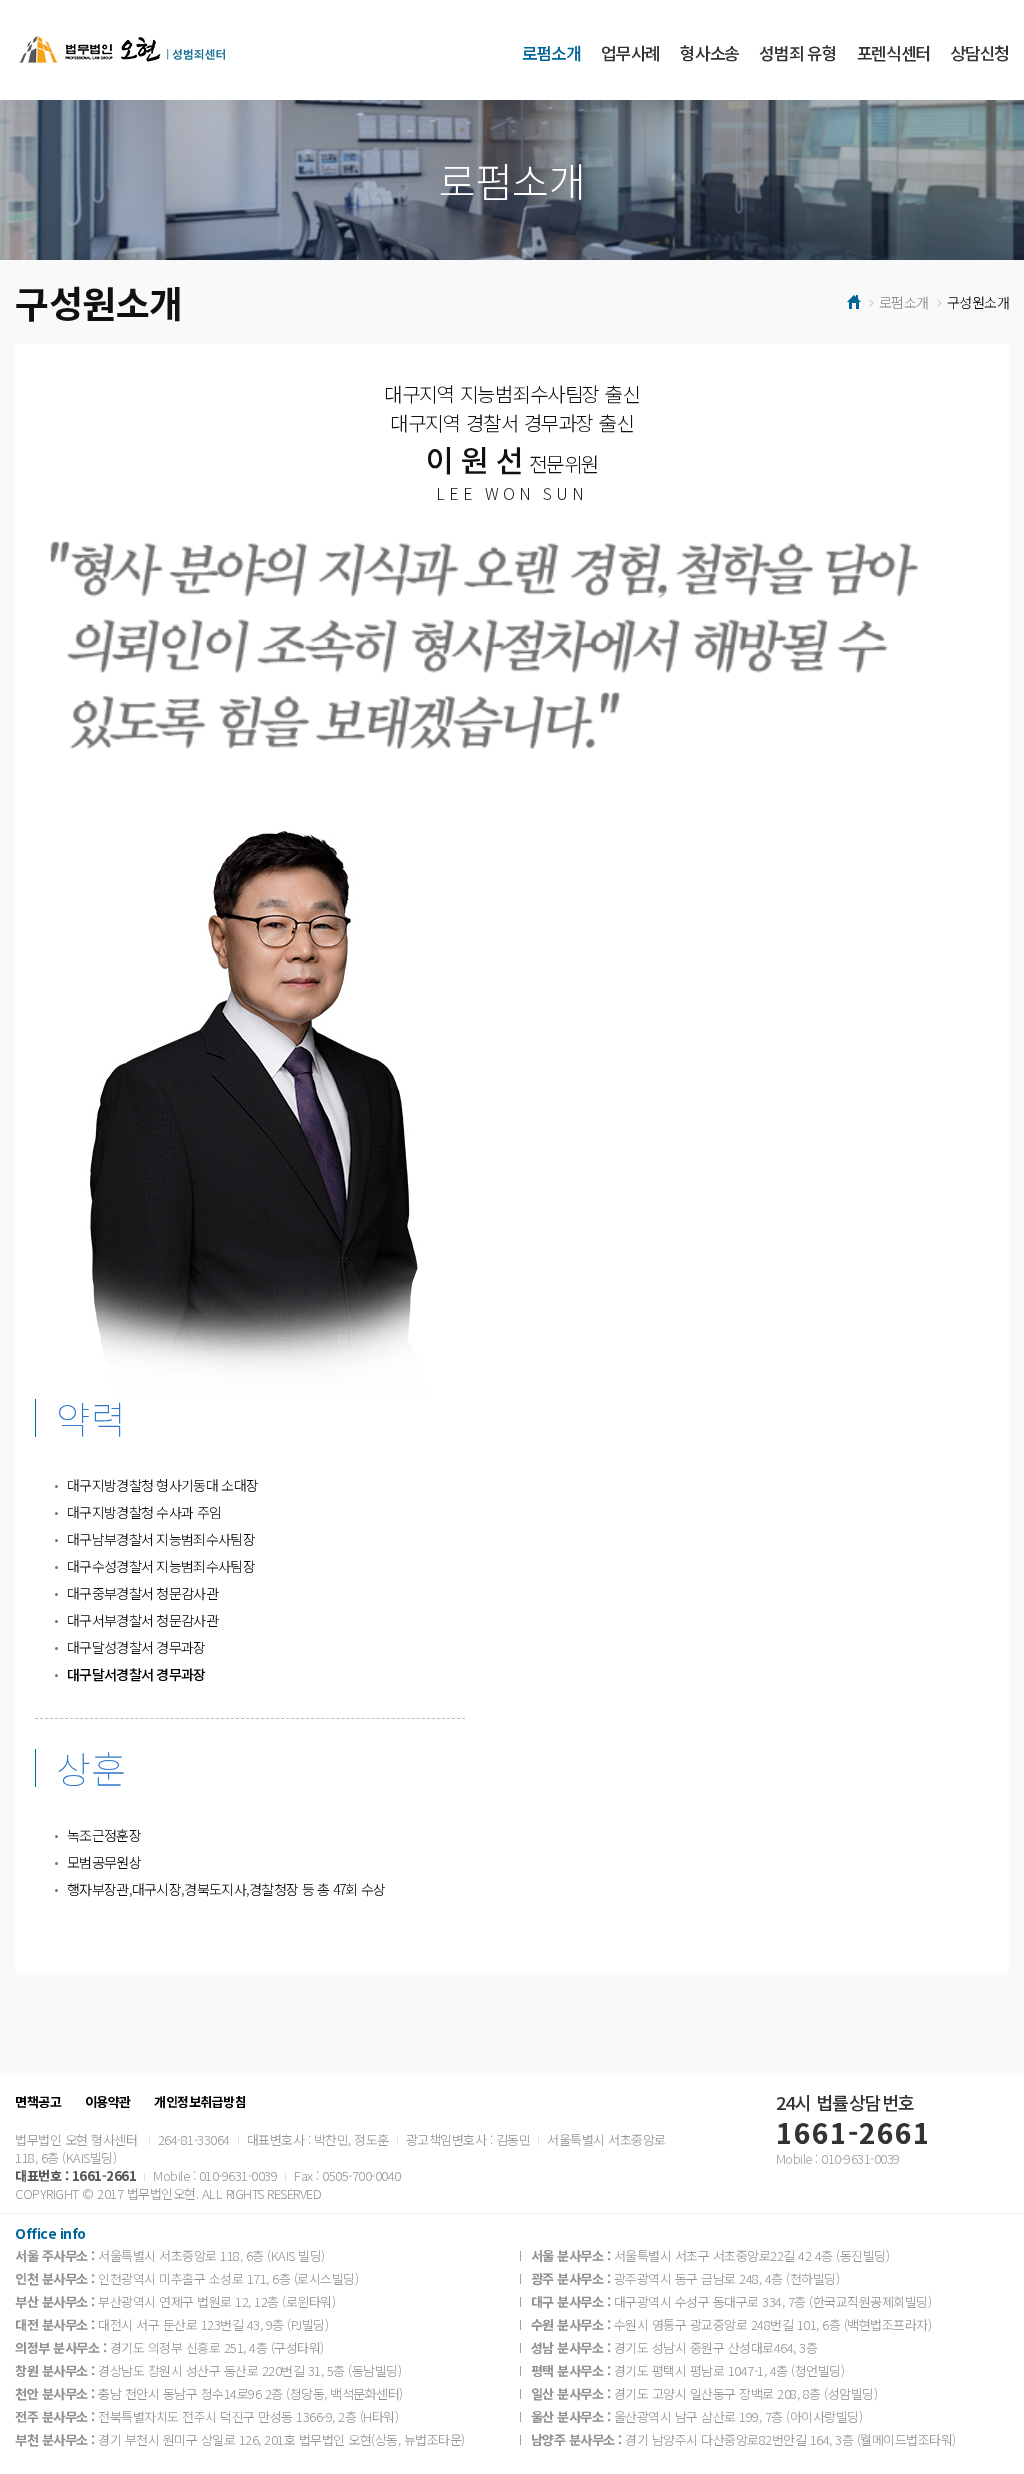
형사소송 (709, 52)
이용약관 (108, 2102)
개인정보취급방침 (200, 2102)
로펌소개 (551, 52)
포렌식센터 (893, 52)
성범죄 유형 (797, 52)
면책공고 (38, 2102)
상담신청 (979, 52)
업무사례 (630, 52)
